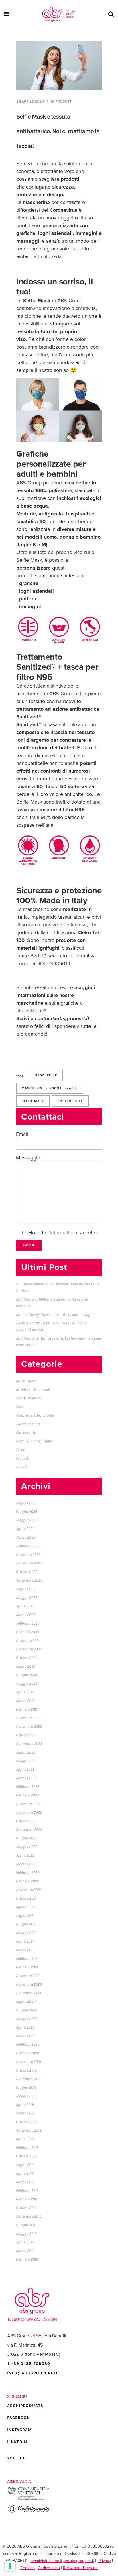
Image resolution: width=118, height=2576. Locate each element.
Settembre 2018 (29, 2130)
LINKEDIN (17, 2442)
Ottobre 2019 (26, 2070)
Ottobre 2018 (26, 2122)
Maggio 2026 (27, 1520)
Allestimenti (26, 1381)
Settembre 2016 (29, 2216)
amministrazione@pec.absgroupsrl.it (62, 2561)
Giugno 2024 (26, 1675)
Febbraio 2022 (28, 1873)
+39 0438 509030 (31, 2364)
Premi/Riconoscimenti (35, 1441)
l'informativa (61, 1233)
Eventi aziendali (29, 1398)
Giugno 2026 (26, 1512)
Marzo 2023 (26, 1778)
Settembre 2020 (29, 1993)
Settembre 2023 (29, 1744)
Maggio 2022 (27, 1847)
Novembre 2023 (29, 1726)
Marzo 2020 (26, 2036)
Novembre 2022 (29, 1812)
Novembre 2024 (29, 1649)
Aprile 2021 (25, 1941)
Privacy (105, 2561)
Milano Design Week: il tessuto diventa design (54, 1314)
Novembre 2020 (29, 1984)
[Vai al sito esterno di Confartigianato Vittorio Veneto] (29, 2512)
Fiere (20, 1407)
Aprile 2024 (25, 1692)
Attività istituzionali (33, 1390)
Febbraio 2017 (27, 2191)
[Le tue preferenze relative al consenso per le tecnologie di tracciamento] (10, 2566)
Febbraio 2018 (27, 2148)
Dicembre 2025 (28, 1555)
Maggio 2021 (26, 1933)
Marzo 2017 (25, 2182)
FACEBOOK (18, 2418)
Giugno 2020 (26, 2010)
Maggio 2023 (27, 1761)
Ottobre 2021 (26, 1898)
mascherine (46, 1075)
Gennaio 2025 (27, 1632)
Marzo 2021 (25, 1950)
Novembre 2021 (28, 1890)
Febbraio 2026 (28, 1546)
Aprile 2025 (25, 1606)
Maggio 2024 (27, 1683)
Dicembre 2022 (28, 1804)
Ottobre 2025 (27, 1572)
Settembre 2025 (29, 1580)
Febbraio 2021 (27, 1958)
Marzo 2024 (26, 1701)
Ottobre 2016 (26, 2208)
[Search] (110, 14)
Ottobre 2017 (26, 2156)
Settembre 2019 (29, 2079)
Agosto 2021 (26, 1907)
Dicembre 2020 (28, 1976)
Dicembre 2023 (28, 1718)
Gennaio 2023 (27, 1795)
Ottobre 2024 (27, 1658)
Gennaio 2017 (27, 2199)
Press (21, 1450)
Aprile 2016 (25, 2242)
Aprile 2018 (25, 2139)
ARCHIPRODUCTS (25, 2406)
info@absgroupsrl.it (33, 2373)
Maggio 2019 (26, 2096)
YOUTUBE (17, 2458)
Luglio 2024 (26, 1666)
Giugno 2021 (26, 1924)
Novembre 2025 (29, 1563)
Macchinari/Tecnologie (35, 1415)
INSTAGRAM (19, 2430)
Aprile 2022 (25, 1855)
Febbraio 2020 (28, 2044)
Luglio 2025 (26, 1589)
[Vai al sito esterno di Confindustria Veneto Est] (29, 2499)
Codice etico (49, 2568)
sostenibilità (70, 1101)
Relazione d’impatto (80, 2568)
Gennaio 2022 (27, 1881)
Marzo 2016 (25, 2251)
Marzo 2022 (26, 1864)
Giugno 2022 (26, 1838)
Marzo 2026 (26, 1537)
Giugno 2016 (26, 2225)
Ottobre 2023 (27, 1735)
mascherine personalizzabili (50, 1088)
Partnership (26, 1433)
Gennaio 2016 (27, 2259)
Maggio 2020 (27, 2019)
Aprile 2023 (25, 1769)
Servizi (22, 1467)
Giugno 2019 (26, 2087)
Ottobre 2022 (27, 1821)
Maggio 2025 (27, 1598)
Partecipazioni (28, 1424)
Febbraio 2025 (28, 1623)
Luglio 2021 (25, 1916)
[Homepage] (59, 14)
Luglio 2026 (26, 1503)
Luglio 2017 (25, 2165)
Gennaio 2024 (27, 1709)
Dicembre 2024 (28, 1641)
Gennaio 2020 (27, 2053)
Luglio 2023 (26, 1752)
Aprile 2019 (25, 2105)
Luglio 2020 (26, 2001)
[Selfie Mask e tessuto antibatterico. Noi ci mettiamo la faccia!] (59, 65)
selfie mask (33, 1101)
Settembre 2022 (29, 1830)
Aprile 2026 (25, 1529)
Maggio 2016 (26, 2234)
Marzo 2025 (26, 1615)
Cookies (27, 2568)
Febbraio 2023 (28, 1787)
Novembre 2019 (28, 2062)
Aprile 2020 (25, 2027)
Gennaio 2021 (27, 1967)
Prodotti (64, 101)
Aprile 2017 (25, 2173)
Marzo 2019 (25, 2113)
